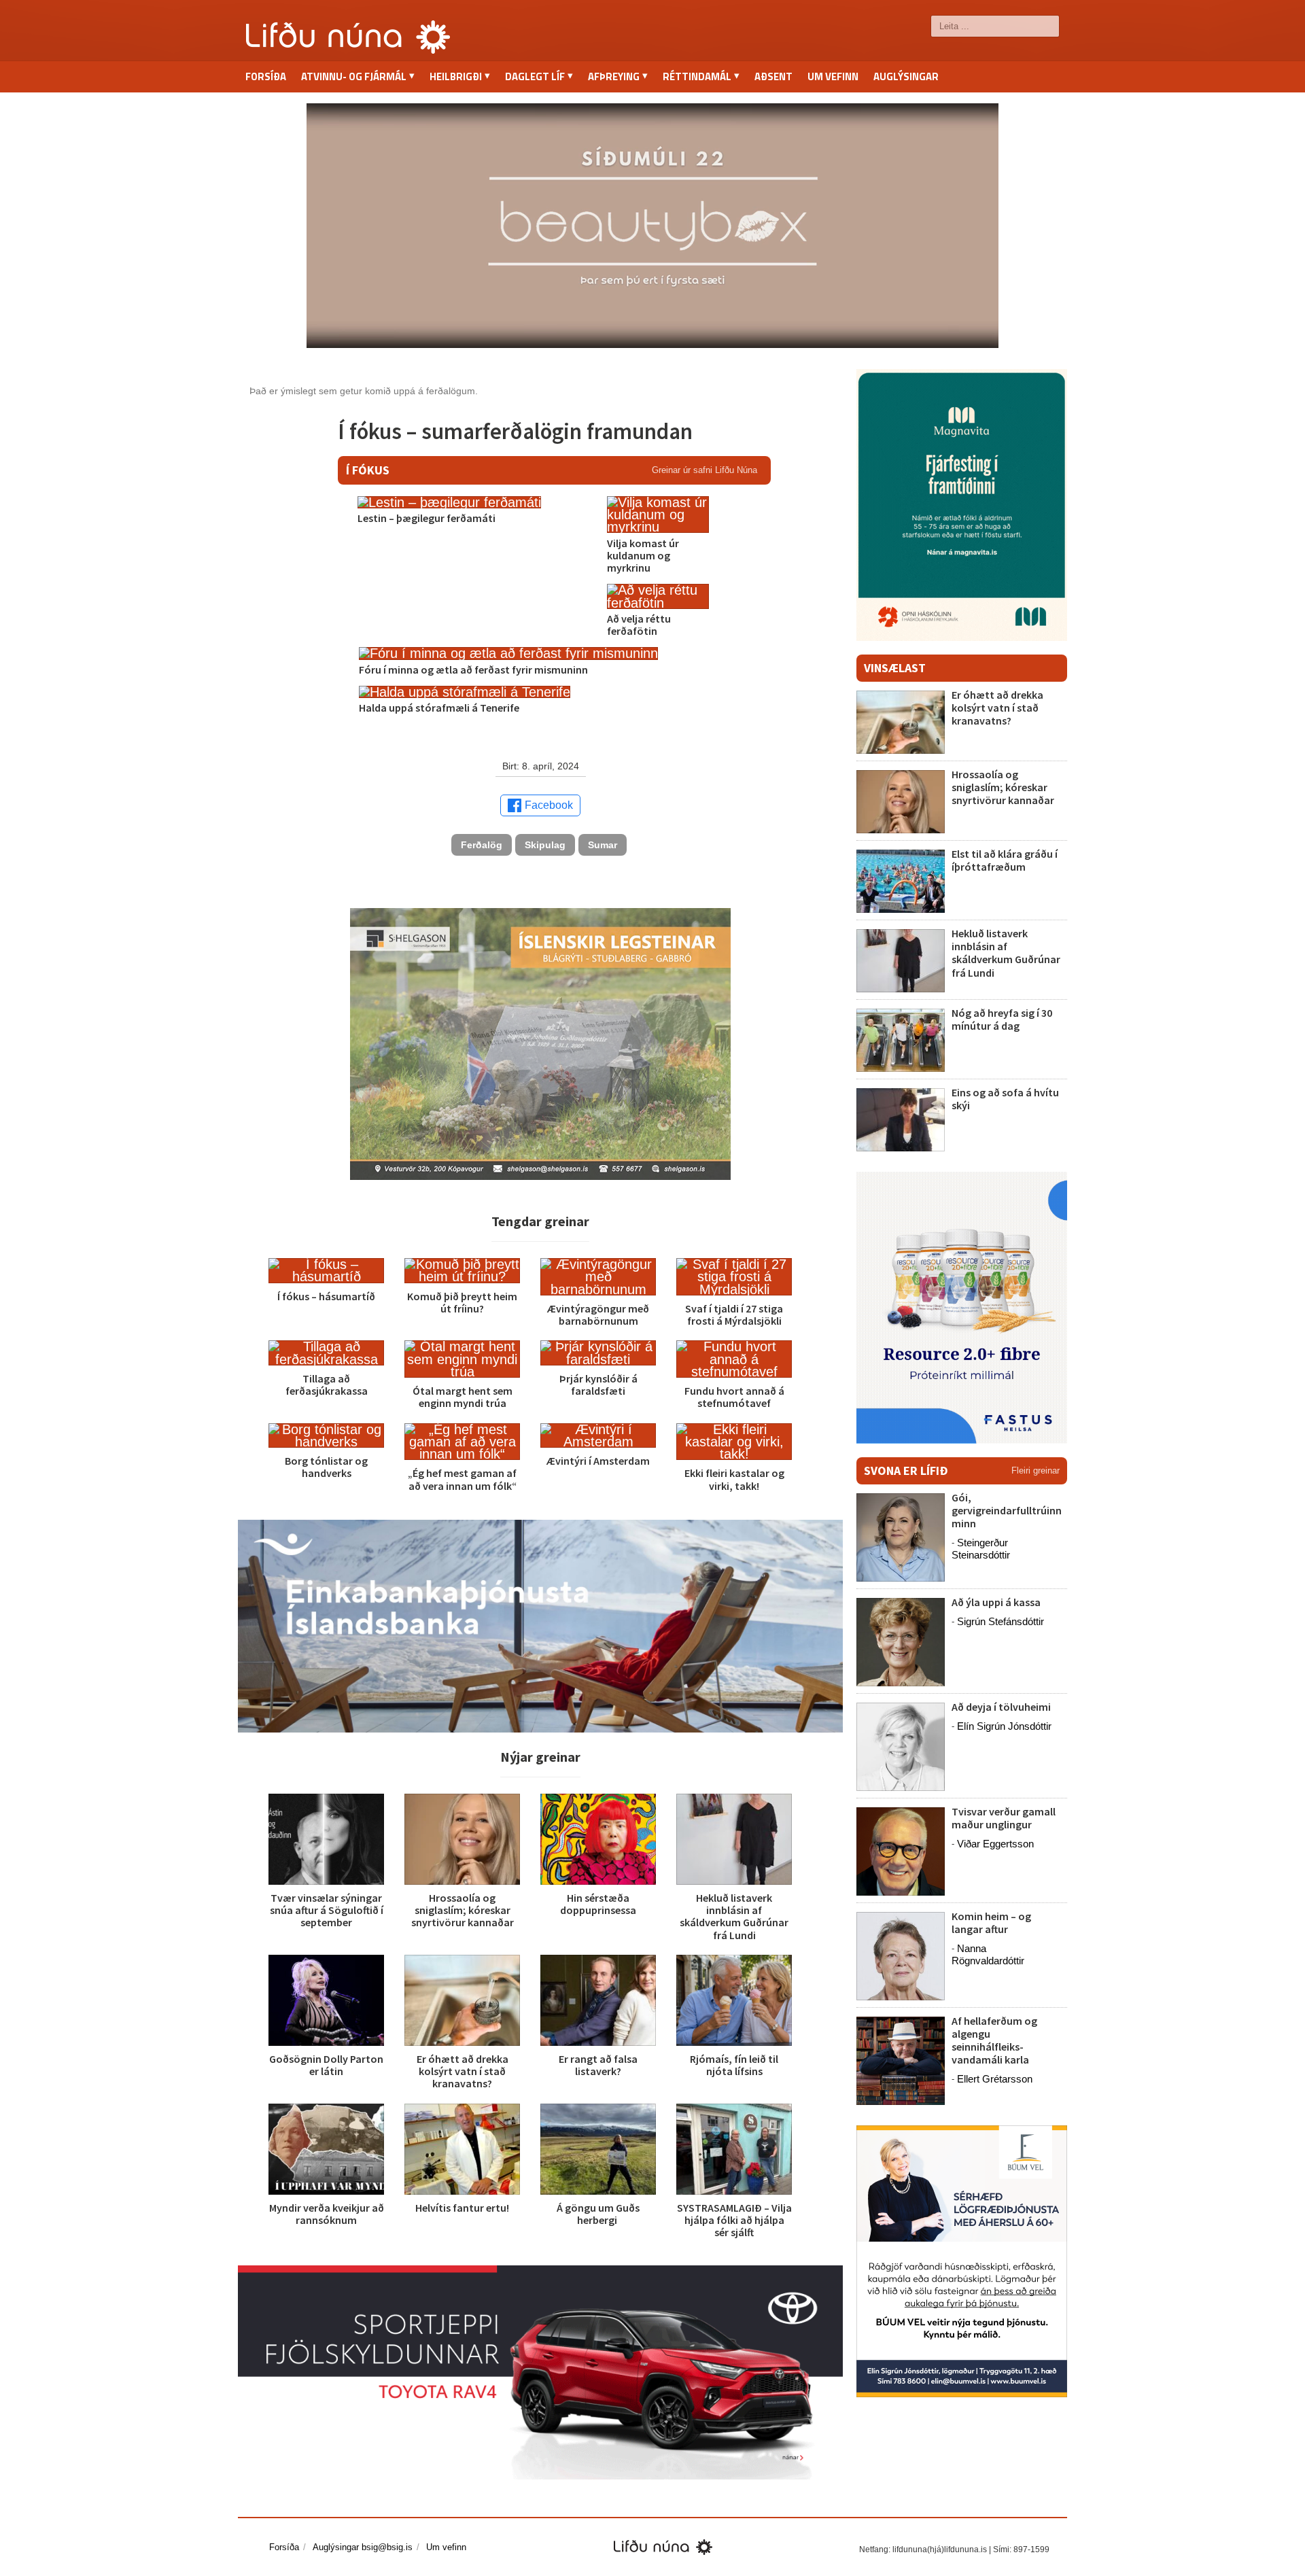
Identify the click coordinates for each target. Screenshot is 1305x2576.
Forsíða (266, 76)
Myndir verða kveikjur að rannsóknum (327, 2214)
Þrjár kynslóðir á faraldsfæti (598, 1385)
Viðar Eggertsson (995, 1844)
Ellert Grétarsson (995, 2079)
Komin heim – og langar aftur (991, 1922)
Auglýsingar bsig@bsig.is (363, 2547)
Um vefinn (833, 76)
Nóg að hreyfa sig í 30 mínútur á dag (1002, 1019)
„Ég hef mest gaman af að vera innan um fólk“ (462, 1479)
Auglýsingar (906, 76)
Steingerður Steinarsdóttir (981, 1549)
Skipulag (545, 845)
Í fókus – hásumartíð (326, 1296)
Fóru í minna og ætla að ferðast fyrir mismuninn (473, 669)
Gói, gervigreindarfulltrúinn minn (1007, 1510)
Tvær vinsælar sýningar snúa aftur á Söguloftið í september (327, 1910)
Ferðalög (482, 845)
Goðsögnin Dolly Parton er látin (326, 2065)
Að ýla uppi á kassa (996, 1602)
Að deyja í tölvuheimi (1002, 1707)
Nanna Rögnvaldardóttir (988, 1954)
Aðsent (773, 76)
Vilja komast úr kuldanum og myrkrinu (643, 555)
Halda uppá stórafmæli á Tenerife (439, 708)
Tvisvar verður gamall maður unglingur (1004, 1818)
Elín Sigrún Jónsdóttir (1004, 1726)
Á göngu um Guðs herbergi (598, 2214)
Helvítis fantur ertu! (462, 2208)
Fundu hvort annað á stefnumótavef (734, 1397)
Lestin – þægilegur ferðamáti (427, 518)
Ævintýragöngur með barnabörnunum (598, 1315)
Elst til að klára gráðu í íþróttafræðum (1005, 860)
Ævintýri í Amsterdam (598, 1461)
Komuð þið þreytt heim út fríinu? (462, 1302)
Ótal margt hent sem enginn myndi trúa (463, 1397)
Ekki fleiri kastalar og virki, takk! (734, 1479)
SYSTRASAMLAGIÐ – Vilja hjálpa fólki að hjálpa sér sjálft (734, 2220)
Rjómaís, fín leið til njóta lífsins (734, 2065)
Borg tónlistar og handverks (326, 1467)
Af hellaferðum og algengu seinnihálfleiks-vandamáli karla (994, 2040)
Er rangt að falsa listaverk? (598, 2065)
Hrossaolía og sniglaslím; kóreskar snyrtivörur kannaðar (463, 1910)
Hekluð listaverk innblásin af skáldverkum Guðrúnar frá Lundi (734, 1916)
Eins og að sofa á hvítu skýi (1005, 1099)
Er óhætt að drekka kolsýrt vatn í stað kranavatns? (463, 2071)
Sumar (603, 845)
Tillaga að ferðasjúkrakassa (327, 1385)
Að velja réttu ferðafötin (639, 625)
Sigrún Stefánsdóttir (1000, 1621)
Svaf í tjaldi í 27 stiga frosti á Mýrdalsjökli (734, 1315)
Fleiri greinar (1036, 1470)
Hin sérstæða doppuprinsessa (598, 1904)
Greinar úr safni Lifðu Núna (704, 470)
